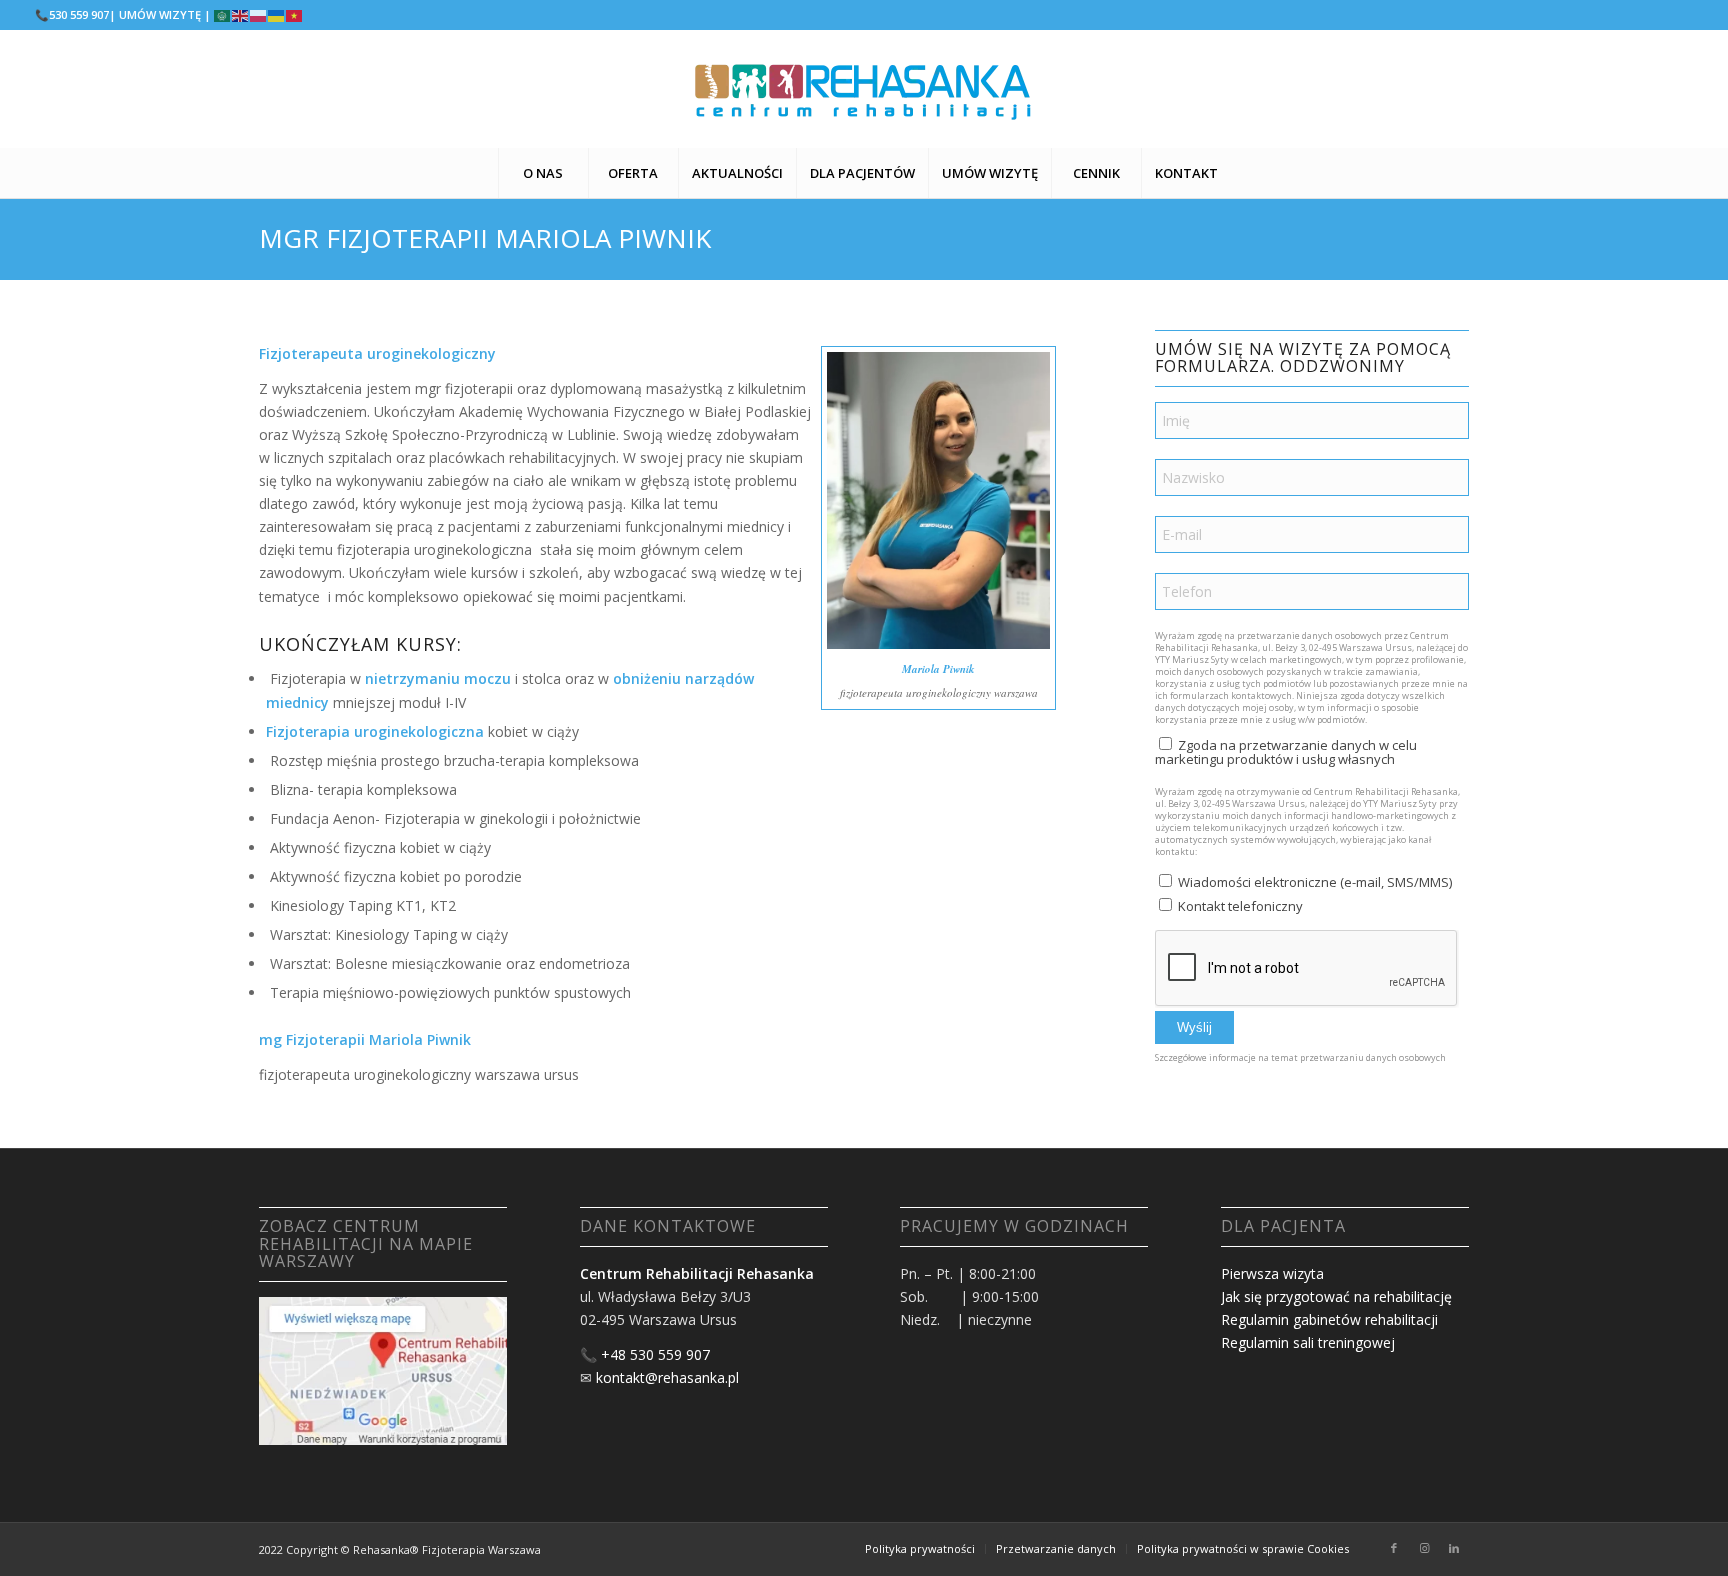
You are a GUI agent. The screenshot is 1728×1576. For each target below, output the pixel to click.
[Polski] (259, 14)
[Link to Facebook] (1394, 1548)
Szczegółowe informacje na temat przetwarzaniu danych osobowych (1300, 1057)
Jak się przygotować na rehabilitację (1336, 1296)
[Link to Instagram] (1424, 1548)
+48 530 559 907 (655, 1354)
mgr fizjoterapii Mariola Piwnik (485, 238)
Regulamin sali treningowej (1308, 1342)
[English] (241, 14)
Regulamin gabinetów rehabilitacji (1329, 1319)
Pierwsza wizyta (1272, 1273)
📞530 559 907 (72, 14)
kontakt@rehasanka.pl (667, 1377)
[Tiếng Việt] (295, 14)
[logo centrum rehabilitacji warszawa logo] (864, 89)
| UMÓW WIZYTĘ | (160, 14)
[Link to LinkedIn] (1454, 1548)
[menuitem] (543, 173)
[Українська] (277, 14)
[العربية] (223, 14)
